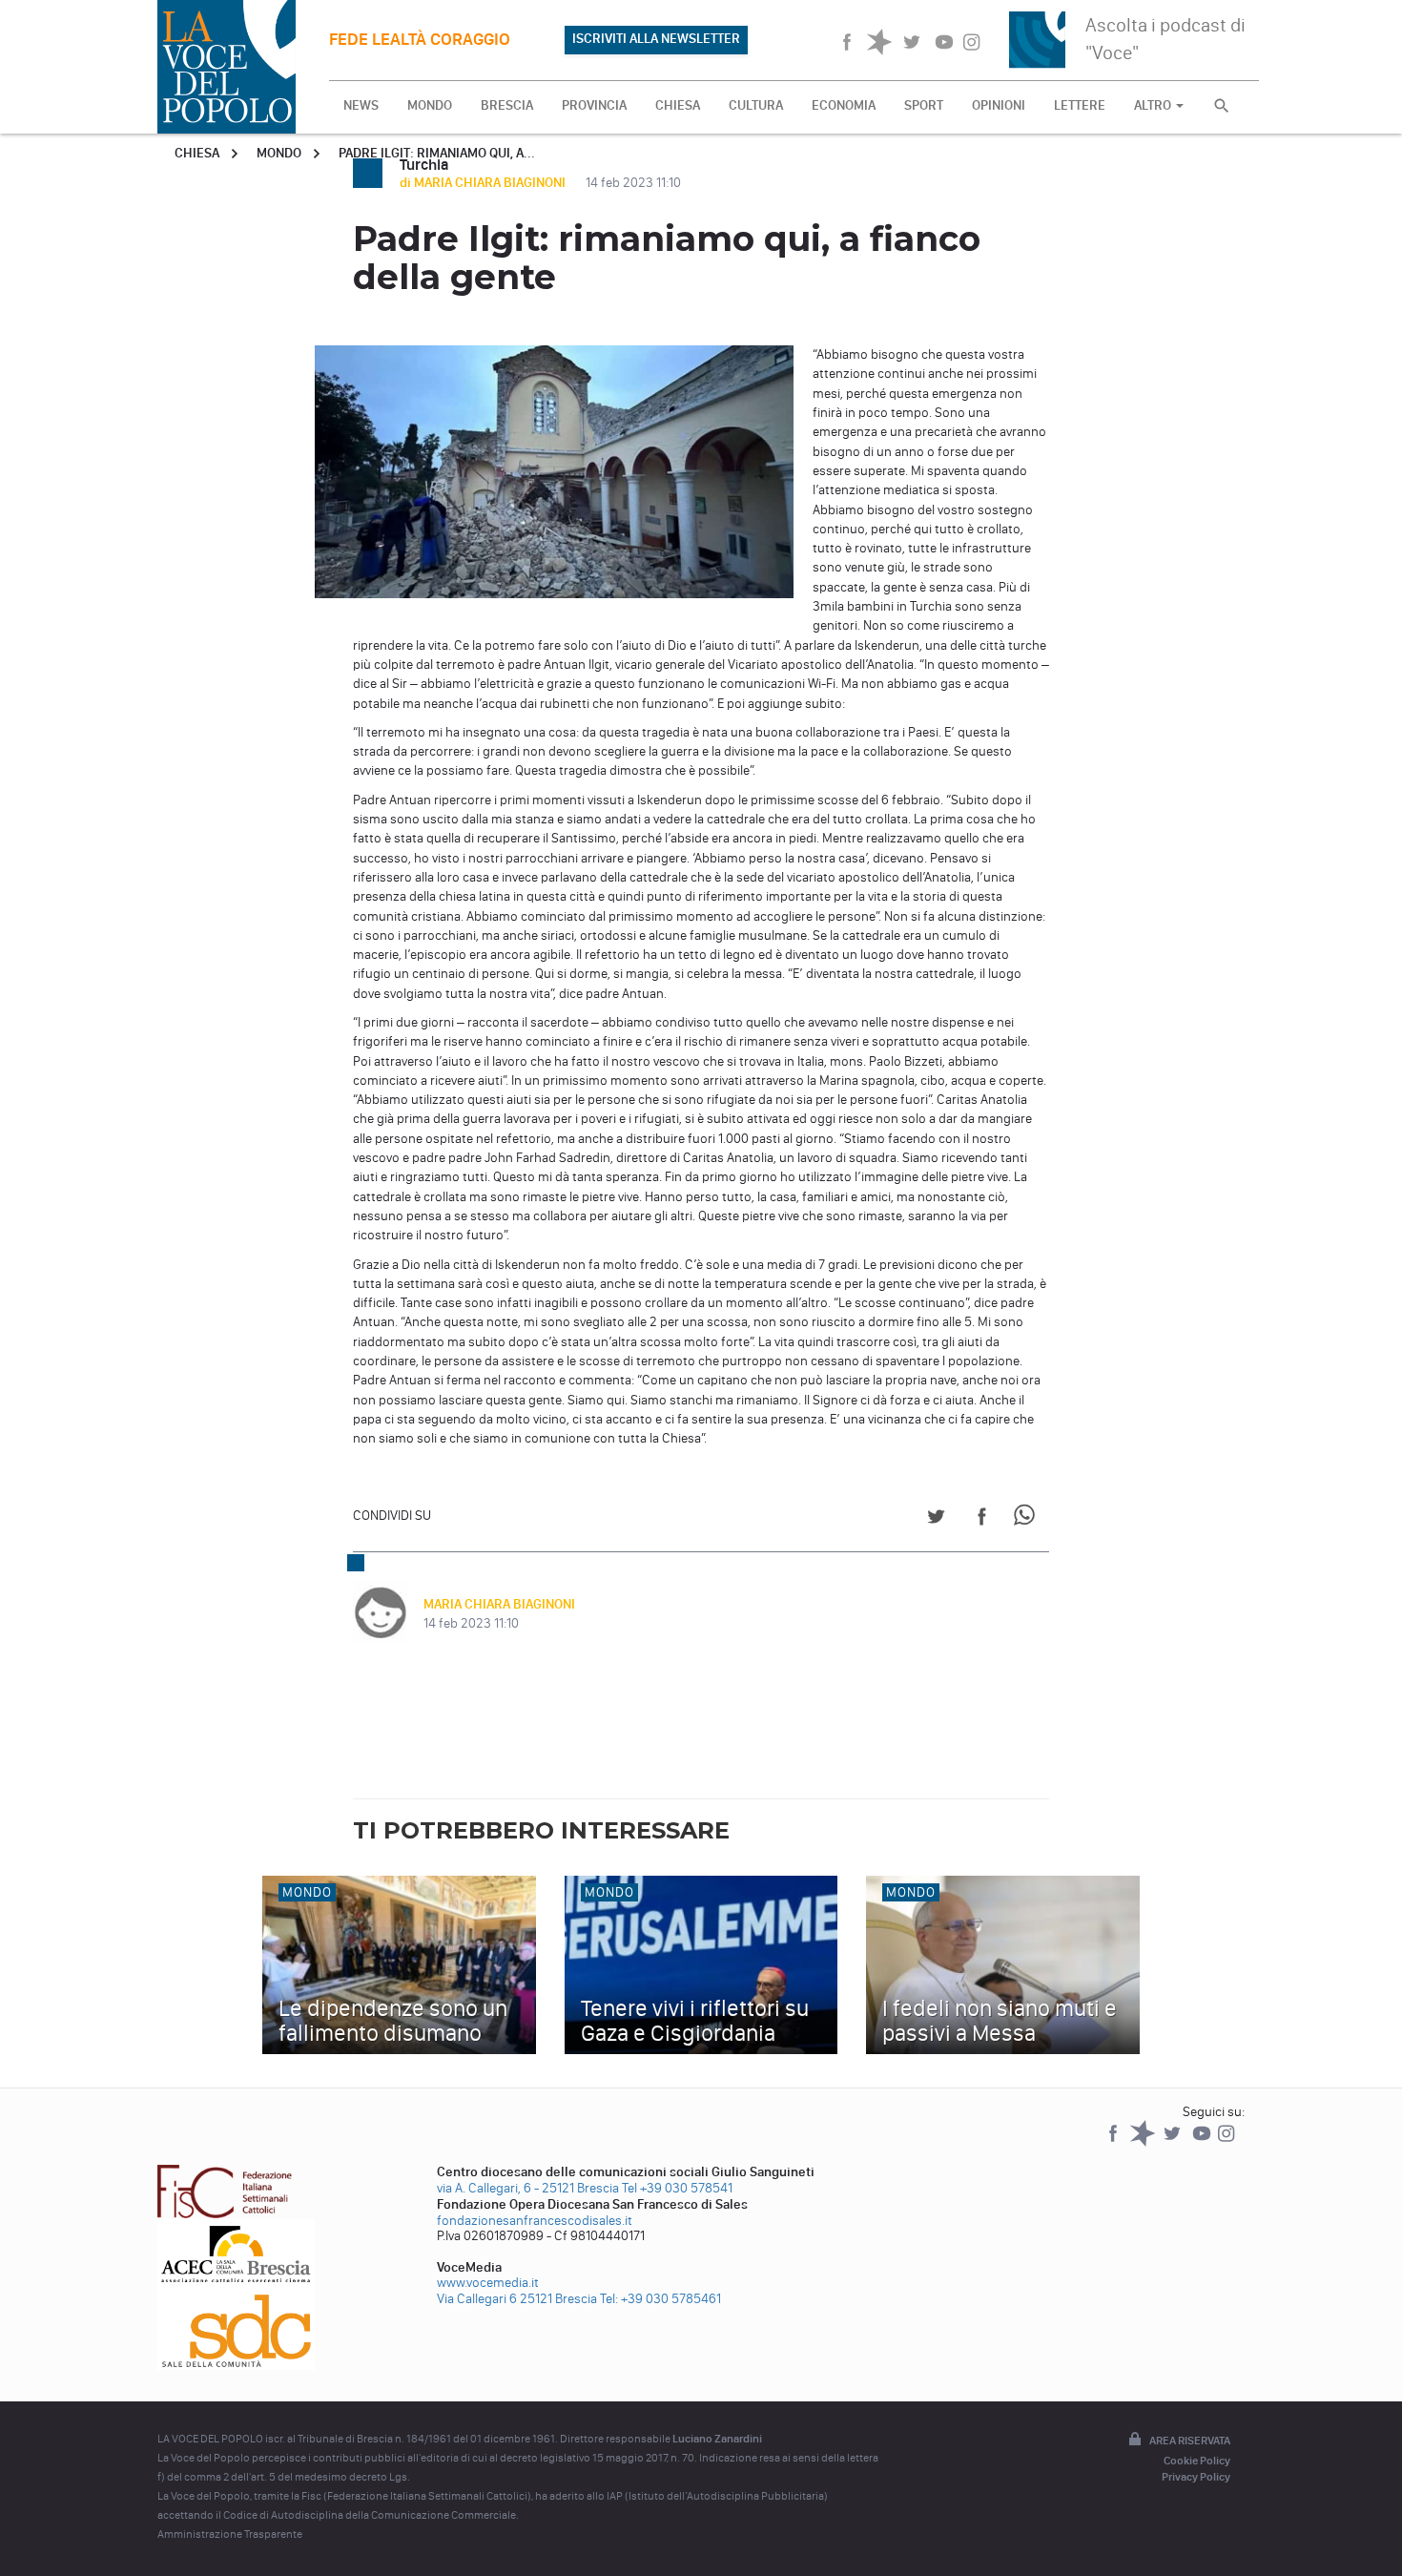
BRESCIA (507, 105)
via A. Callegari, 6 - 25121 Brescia (528, 2188)
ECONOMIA (844, 105)
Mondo (279, 153)
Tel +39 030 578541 (677, 2188)
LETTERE (1080, 105)
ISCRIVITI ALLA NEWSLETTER (656, 39)
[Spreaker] (1144, 2142)
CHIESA (678, 105)
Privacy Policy (1196, 2477)
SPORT (924, 105)
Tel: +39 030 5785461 (660, 2299)
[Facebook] (1114, 2142)
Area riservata (1190, 2441)
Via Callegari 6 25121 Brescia (517, 2299)
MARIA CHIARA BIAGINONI (499, 1604)
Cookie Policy (1197, 2461)
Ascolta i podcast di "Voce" (1165, 39)
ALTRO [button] (1154, 105)
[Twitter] (1174, 2142)
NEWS (361, 105)
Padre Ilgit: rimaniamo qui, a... (437, 153)
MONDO (430, 105)
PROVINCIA (594, 105)
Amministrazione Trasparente (230, 2534)
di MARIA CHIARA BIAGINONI (484, 183)
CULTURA (756, 105)
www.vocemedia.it (488, 2283)
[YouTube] (1203, 2142)
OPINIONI (999, 105)
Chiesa (197, 153)
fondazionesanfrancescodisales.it (535, 2221)
